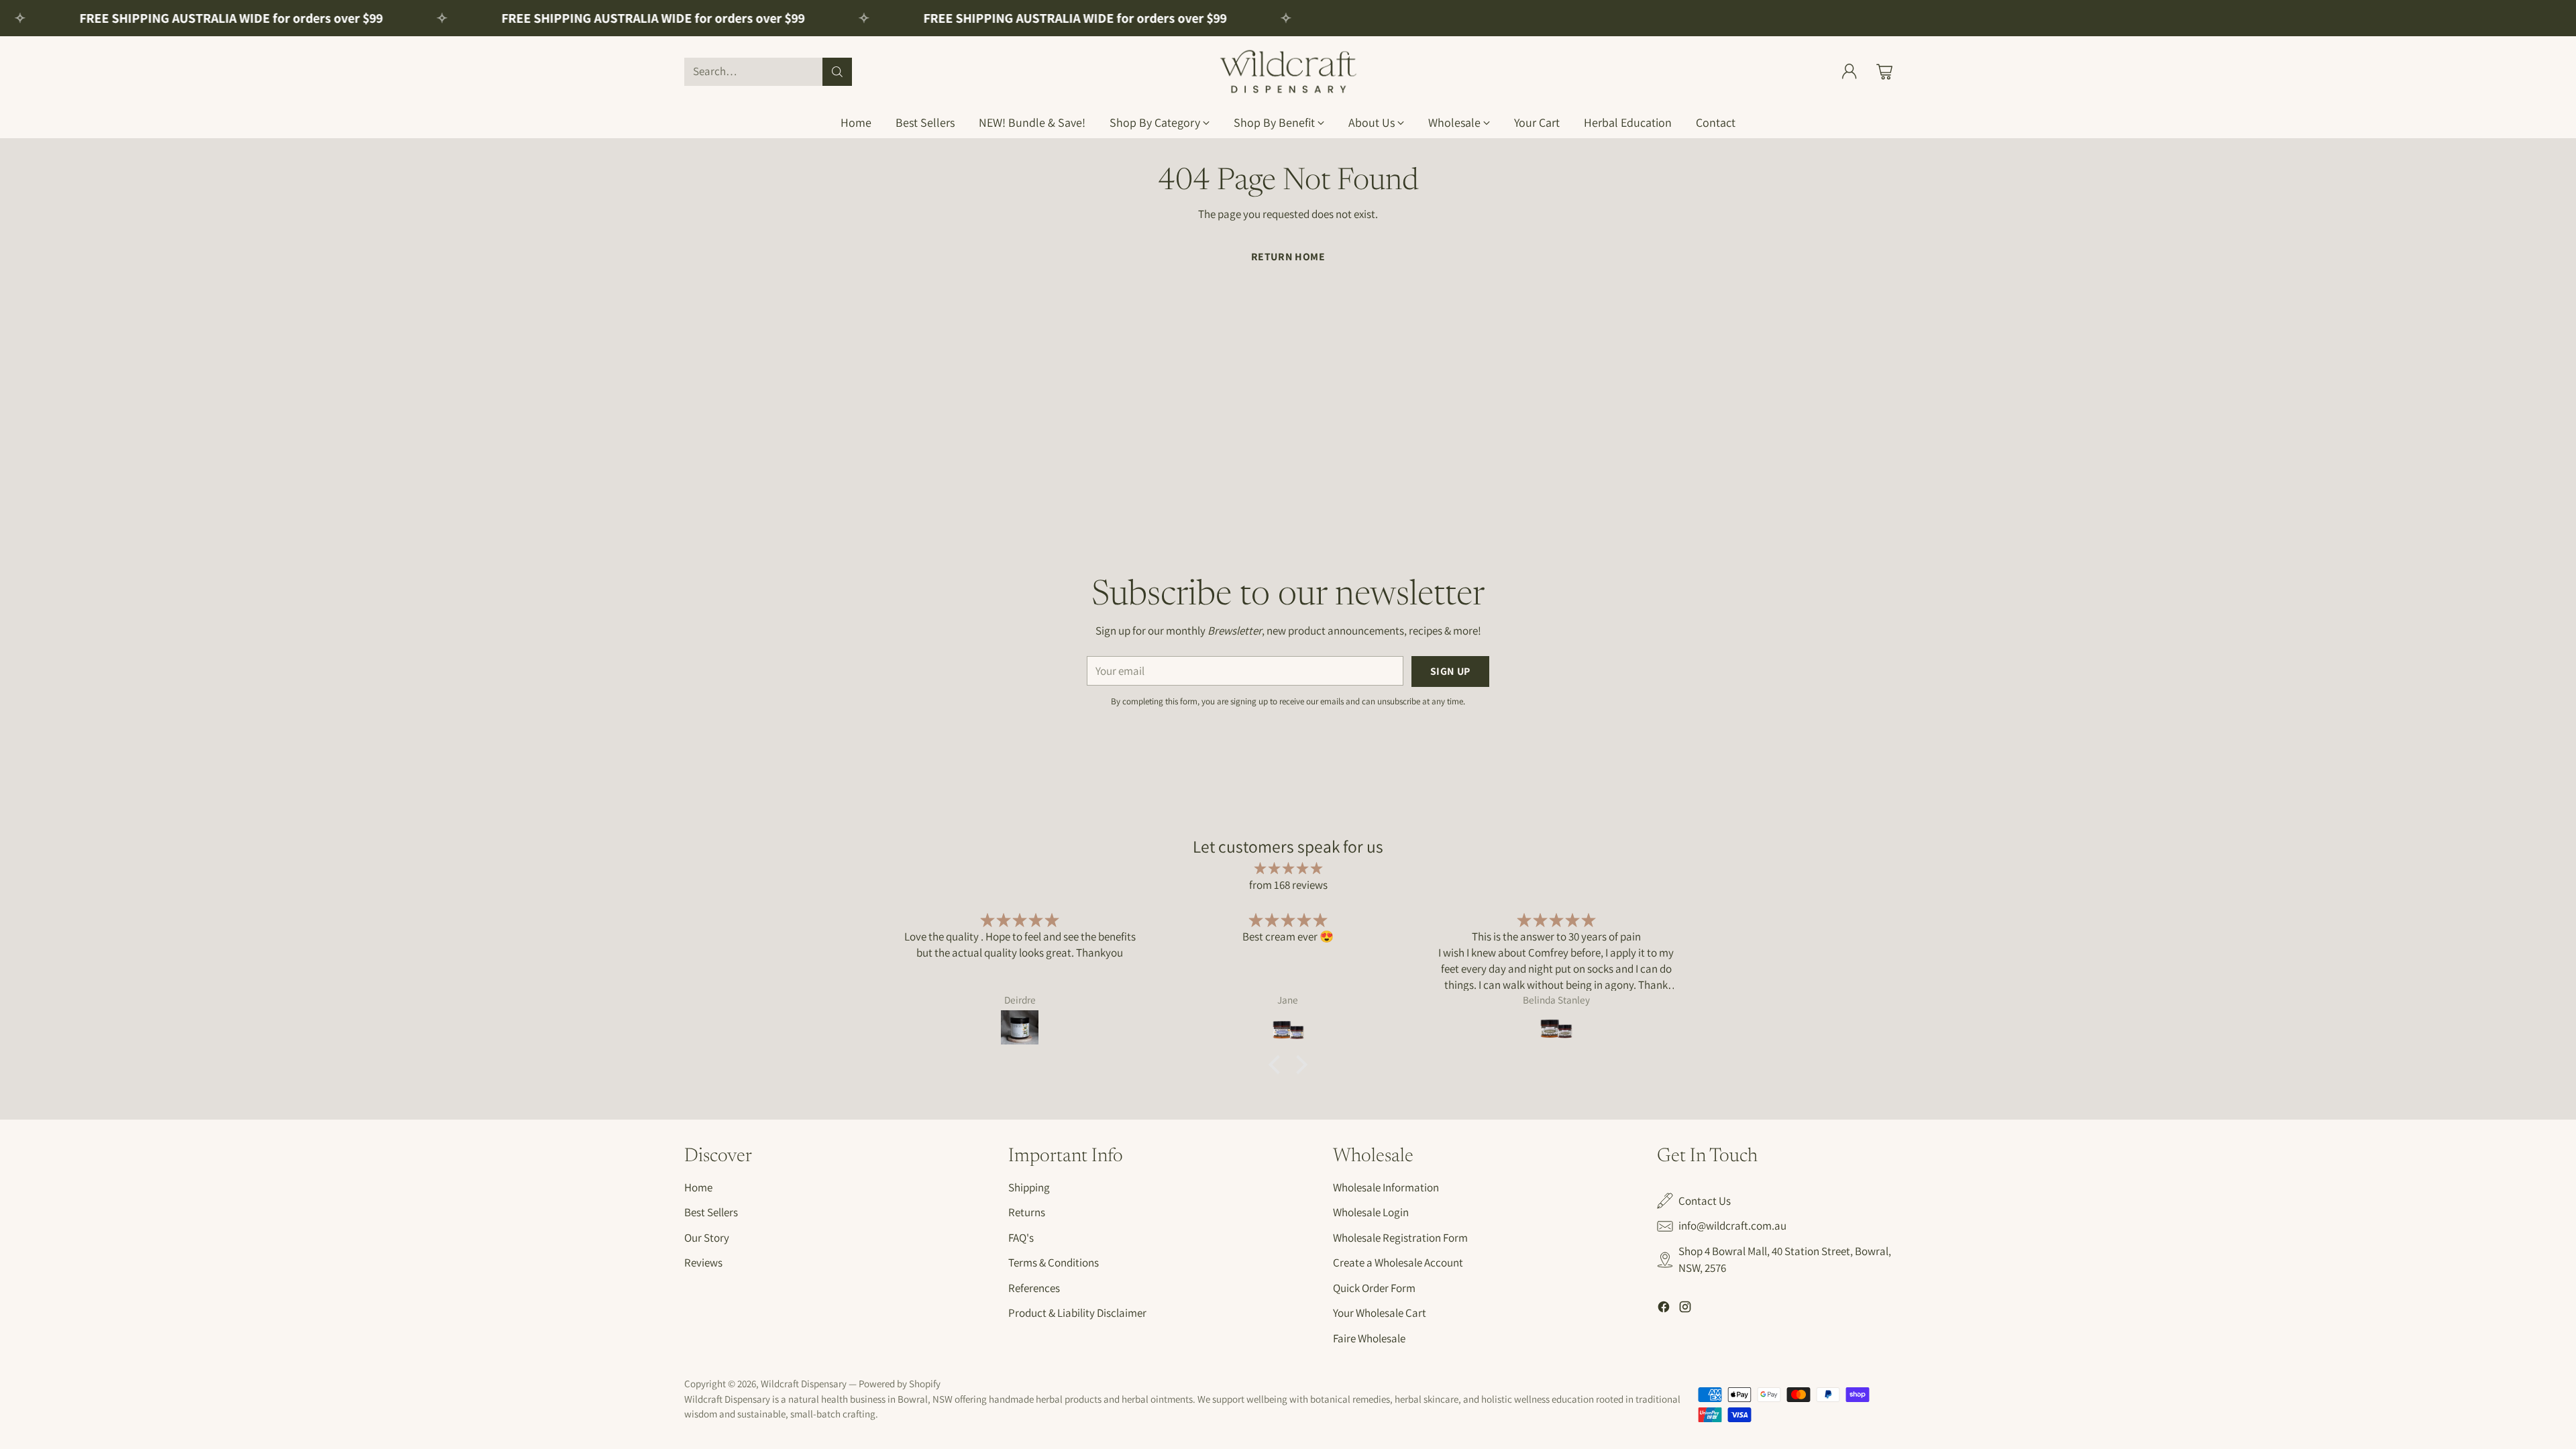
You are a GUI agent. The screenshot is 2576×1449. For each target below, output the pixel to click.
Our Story (707, 1238)
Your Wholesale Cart (1380, 1313)
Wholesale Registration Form (1400, 1238)
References (1034, 1288)
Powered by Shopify (900, 1384)
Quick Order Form (1374, 1288)
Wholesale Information (1386, 1187)
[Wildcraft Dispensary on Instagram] (1685, 1309)
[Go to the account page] (1849, 72)
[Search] (837, 72)
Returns (1027, 1212)
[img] (1288, 869)
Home (698, 1187)
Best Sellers (711, 1212)
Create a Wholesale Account (1398, 1263)
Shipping (1029, 1187)
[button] (1278, 1065)
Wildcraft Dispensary (804, 1384)
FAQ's (1021, 1238)
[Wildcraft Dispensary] (1288, 71)
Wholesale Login (1371, 1212)
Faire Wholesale (1369, 1338)
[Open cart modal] (1884, 72)
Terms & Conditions (1054, 1263)
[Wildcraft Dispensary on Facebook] (1664, 1309)
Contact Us (1705, 1201)
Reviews (703, 1263)
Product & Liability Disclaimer (1077, 1313)
